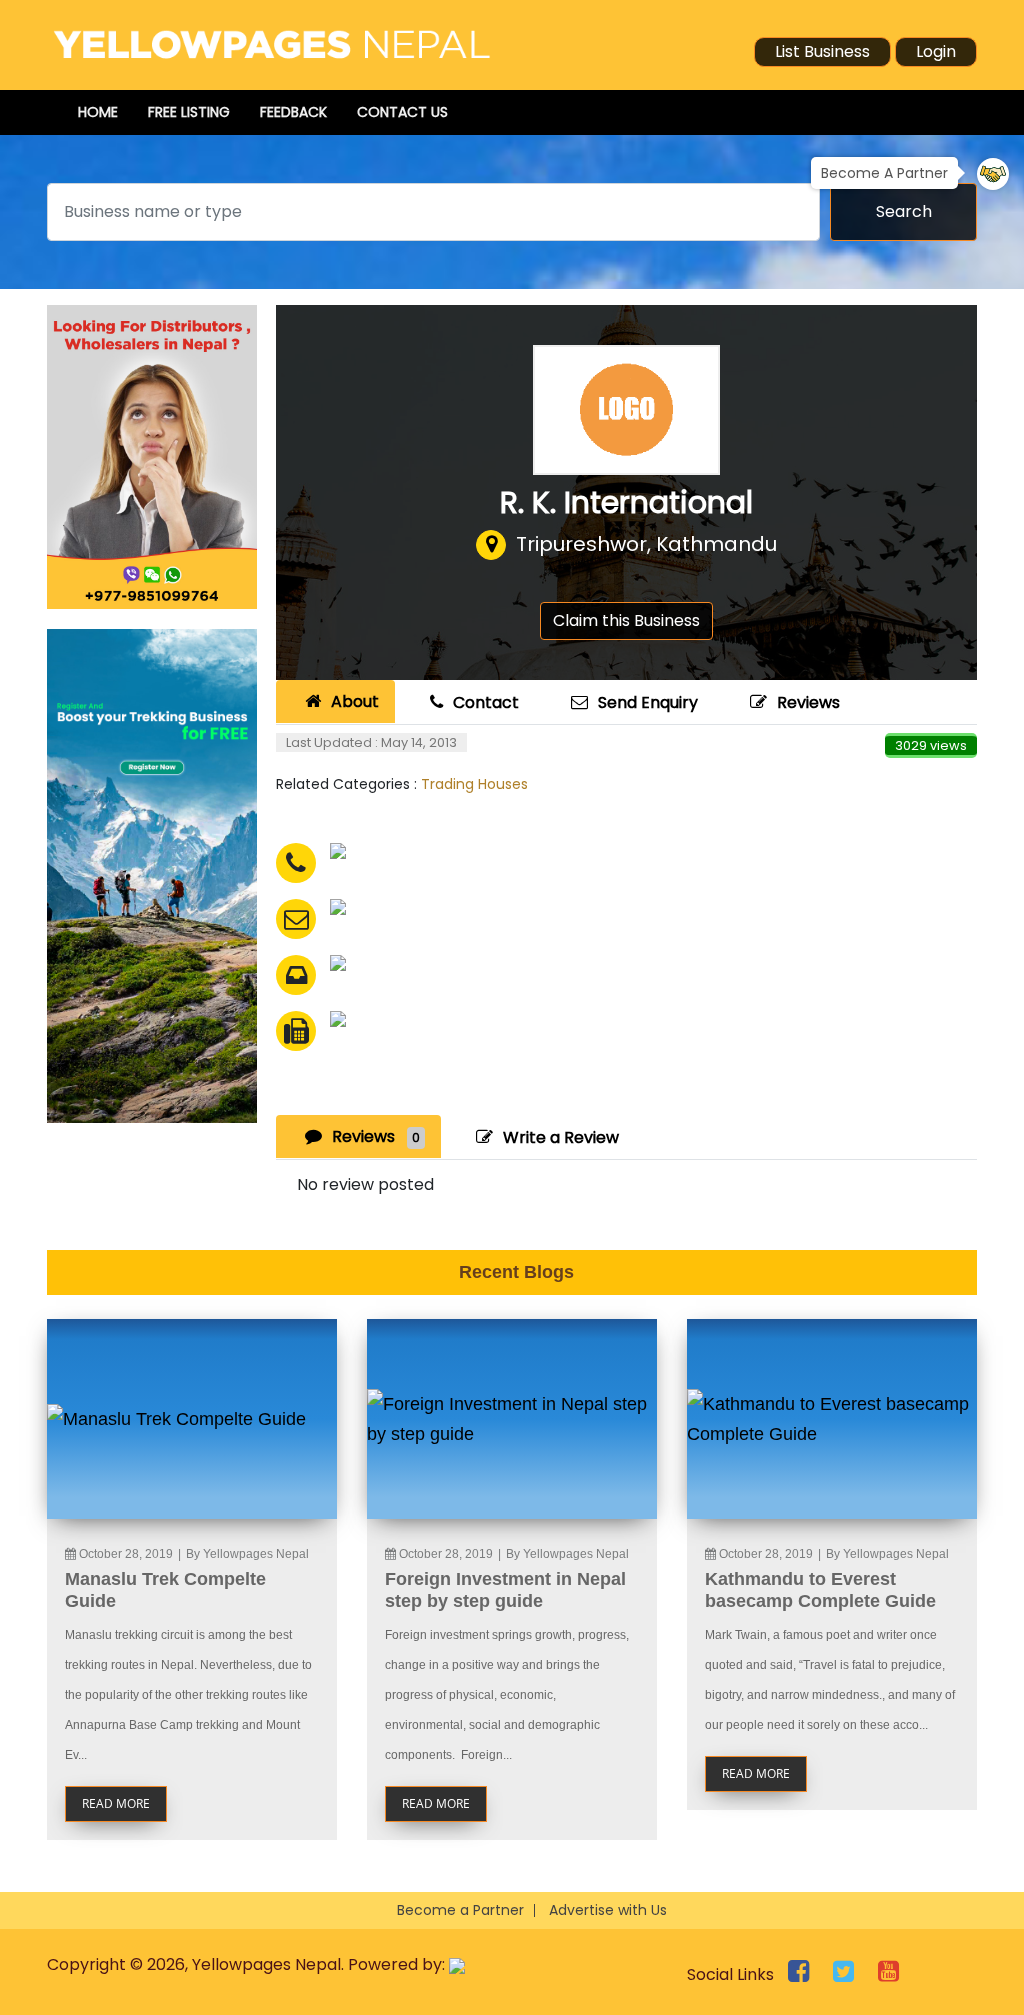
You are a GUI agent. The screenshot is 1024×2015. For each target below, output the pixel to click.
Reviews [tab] (376, 1136)
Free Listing (189, 112)
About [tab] (355, 701)
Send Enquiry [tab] (648, 702)
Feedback (293, 112)
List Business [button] (822, 51)
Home (98, 112)
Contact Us (402, 112)
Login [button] (936, 51)
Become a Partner (460, 1910)
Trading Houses (474, 784)
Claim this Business (626, 620)
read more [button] (116, 1803)
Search (904, 211)
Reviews (808, 702)
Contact (486, 702)
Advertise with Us (608, 1910)
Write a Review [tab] (561, 1137)
